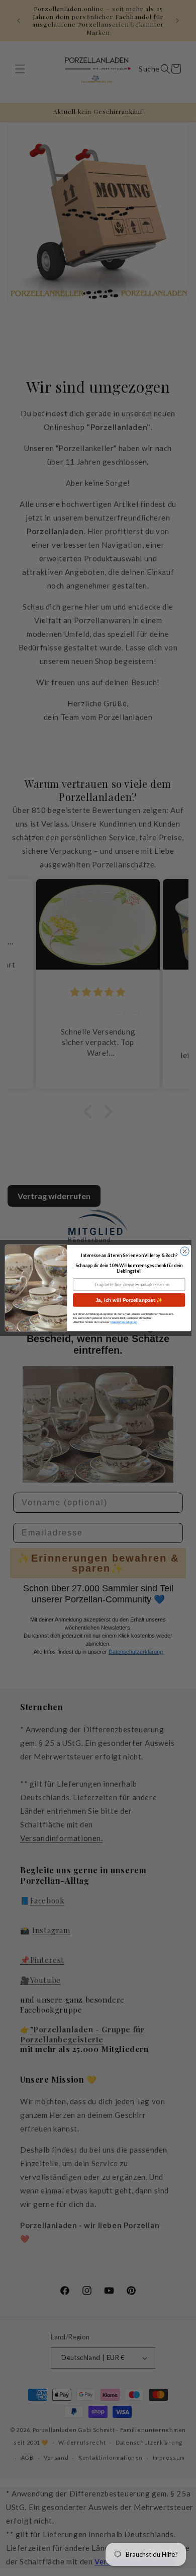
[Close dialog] (185, 1251)
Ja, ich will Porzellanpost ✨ (129, 1300)
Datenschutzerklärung (124, 1322)
